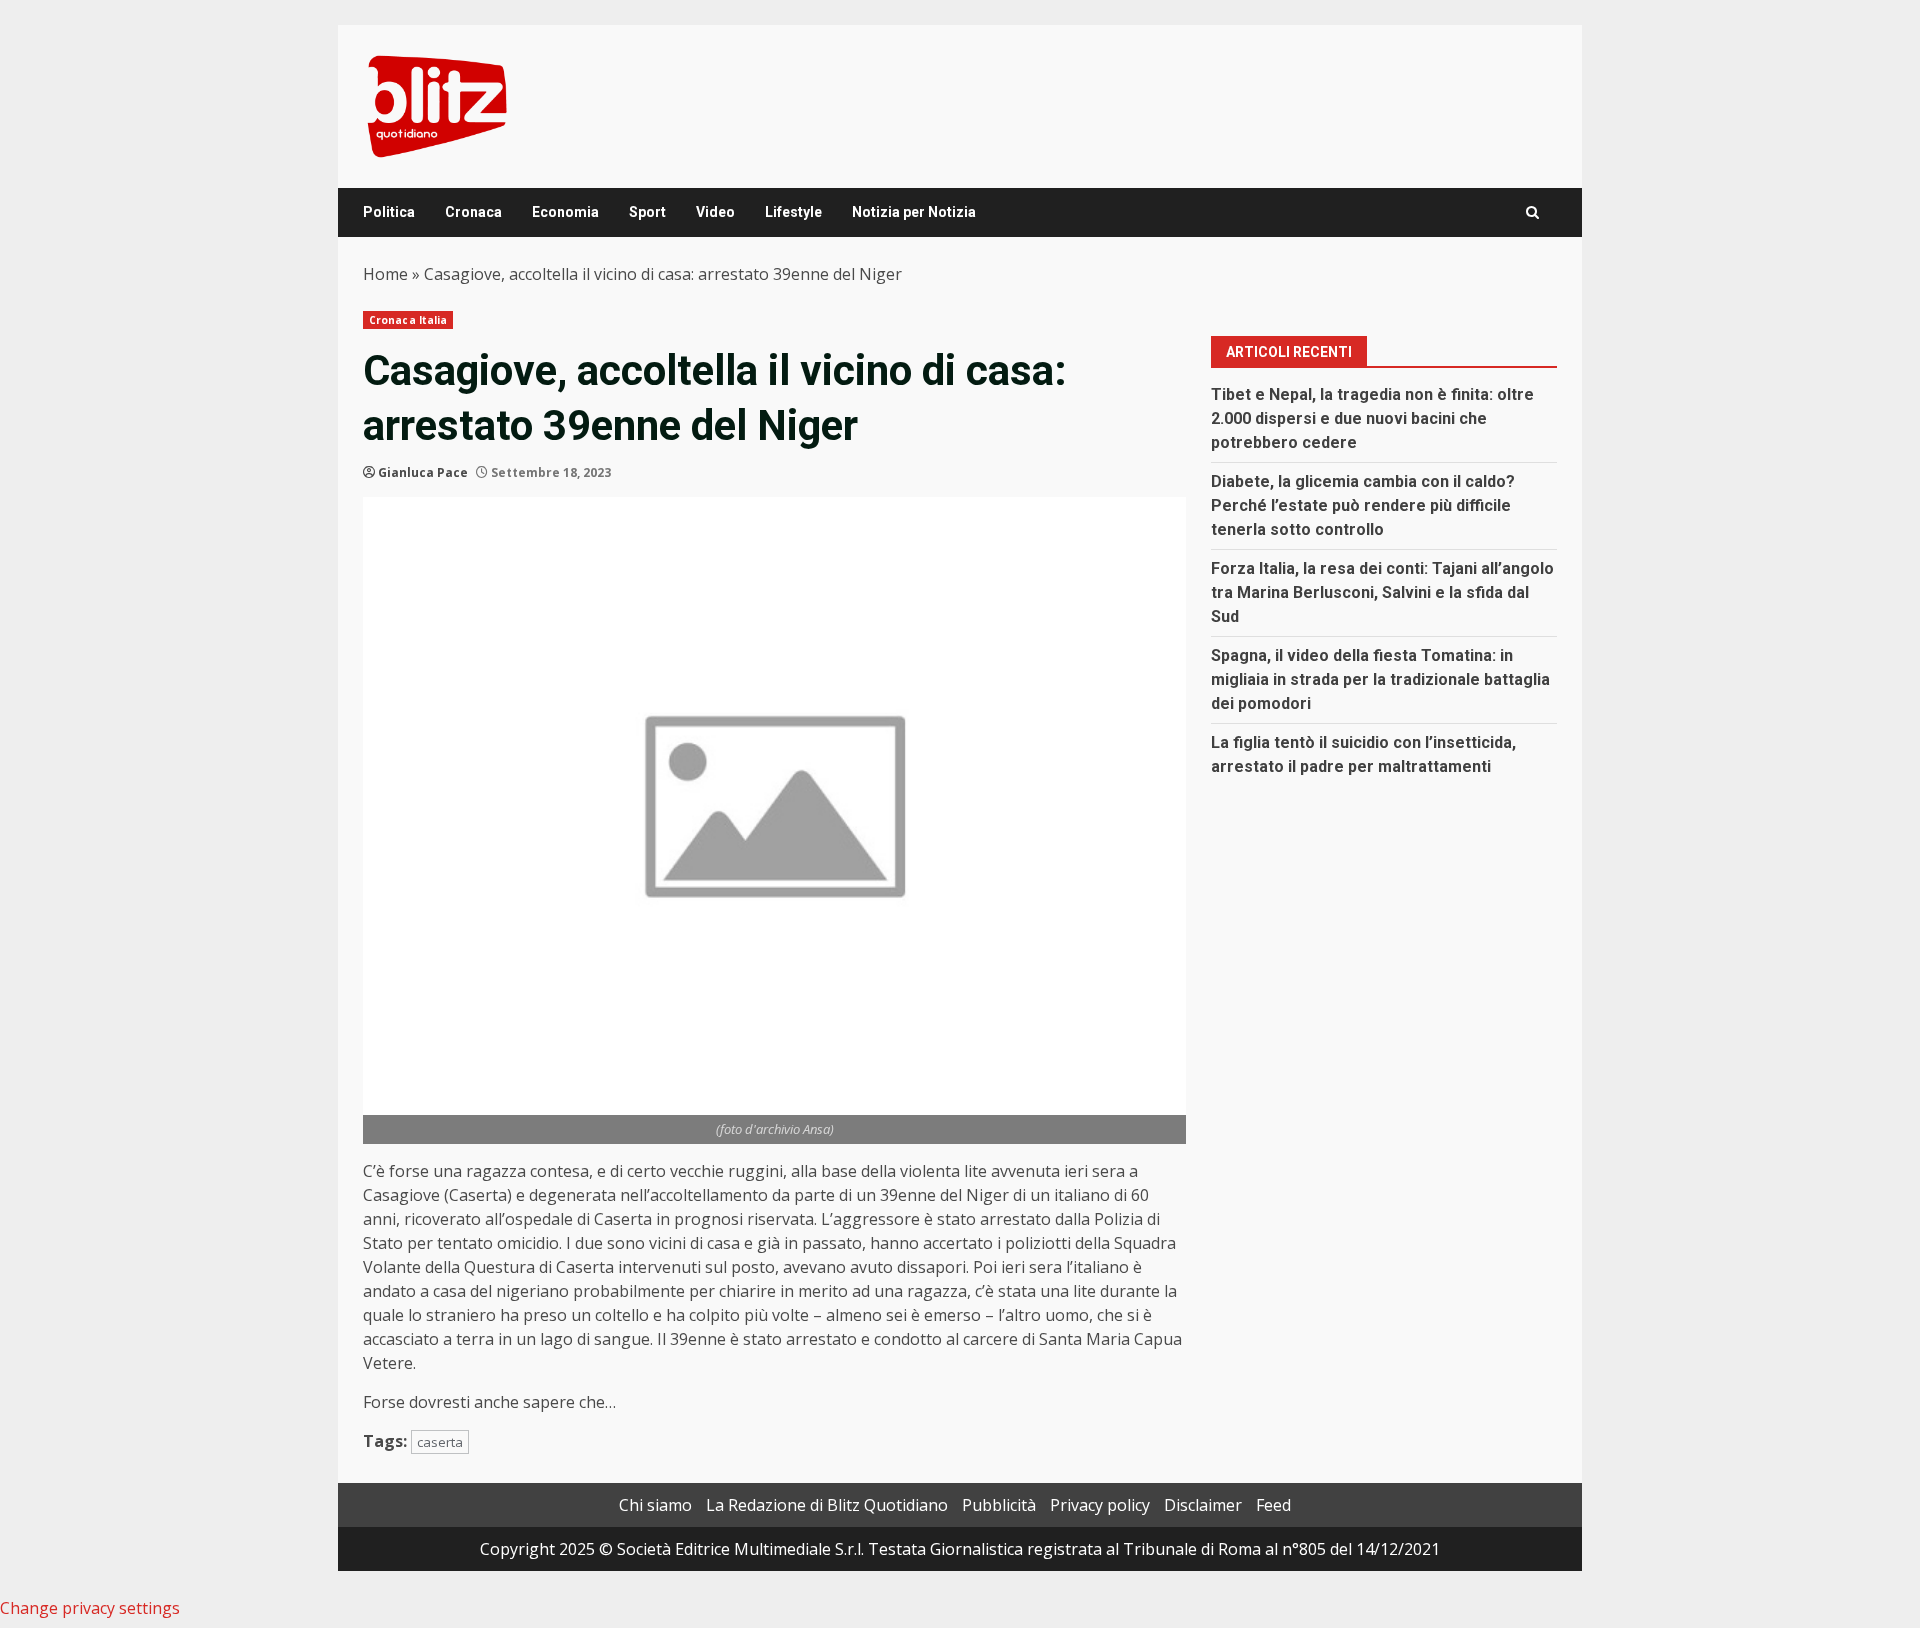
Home (385, 274)
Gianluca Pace (423, 472)
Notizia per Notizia (914, 212)
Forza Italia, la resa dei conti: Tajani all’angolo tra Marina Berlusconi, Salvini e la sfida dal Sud (1382, 592)
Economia (565, 212)
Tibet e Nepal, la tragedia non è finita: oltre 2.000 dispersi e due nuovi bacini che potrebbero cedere (1372, 418)
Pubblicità (999, 1505)
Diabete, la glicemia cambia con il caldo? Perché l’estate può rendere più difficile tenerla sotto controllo (1363, 505)
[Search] (1532, 212)
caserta (440, 1442)
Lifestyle (793, 212)
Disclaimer (1203, 1505)
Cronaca (473, 212)
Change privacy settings (90, 1608)
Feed (1273, 1505)
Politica (389, 212)
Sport (647, 212)
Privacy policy (1100, 1505)
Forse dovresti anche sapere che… (489, 1402)
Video (715, 212)
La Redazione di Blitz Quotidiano (827, 1505)
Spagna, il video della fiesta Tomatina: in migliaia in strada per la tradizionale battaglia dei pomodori (1380, 679)
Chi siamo (655, 1505)
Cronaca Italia (408, 320)
